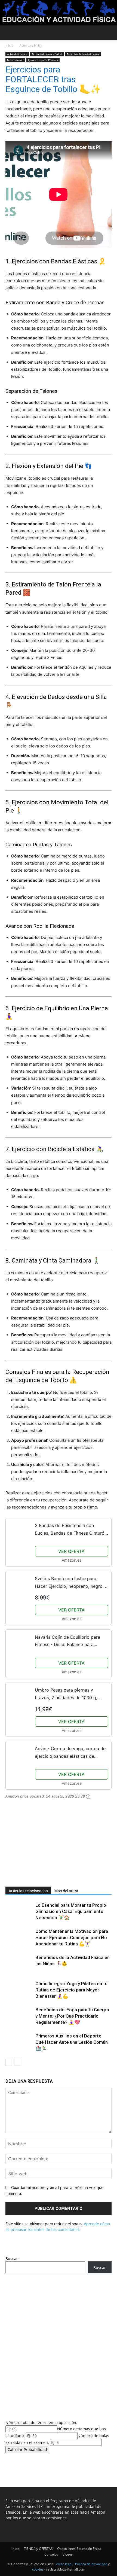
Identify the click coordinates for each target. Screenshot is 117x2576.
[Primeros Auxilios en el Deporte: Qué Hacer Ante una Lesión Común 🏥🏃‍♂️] (19, 2042)
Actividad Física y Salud (47, 54)
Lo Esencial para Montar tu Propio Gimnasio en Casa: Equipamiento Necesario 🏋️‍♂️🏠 (71, 1911)
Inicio (9, 45)
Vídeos (68, 2554)
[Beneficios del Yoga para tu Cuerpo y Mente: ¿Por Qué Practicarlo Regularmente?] (19, 2016)
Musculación (15, 60)
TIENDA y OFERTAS (38, 2549)
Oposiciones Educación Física (79, 2549)
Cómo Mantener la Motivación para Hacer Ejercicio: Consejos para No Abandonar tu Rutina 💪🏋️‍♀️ (72, 1938)
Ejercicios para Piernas (43, 60)
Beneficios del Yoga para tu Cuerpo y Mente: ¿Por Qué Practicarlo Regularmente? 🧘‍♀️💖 (72, 2016)
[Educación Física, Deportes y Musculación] (59, 13)
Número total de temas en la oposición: (41, 2423)
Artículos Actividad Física (83, 54)
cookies (38, 2569)
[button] (9, 32)
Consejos (51, 2554)
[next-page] (18, 2062)
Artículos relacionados (28, 1891)
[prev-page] (9, 2062)
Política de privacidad (91, 2564)
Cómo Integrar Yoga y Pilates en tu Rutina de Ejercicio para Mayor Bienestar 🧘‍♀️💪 (71, 1990)
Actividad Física (31, 45)
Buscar (12, 2259)
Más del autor (66, 1891)
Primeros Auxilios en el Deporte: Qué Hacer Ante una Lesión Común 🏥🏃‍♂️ (72, 2042)
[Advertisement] (46, 1846)
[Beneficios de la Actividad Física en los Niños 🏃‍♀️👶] (19, 1964)
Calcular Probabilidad (27, 2449)
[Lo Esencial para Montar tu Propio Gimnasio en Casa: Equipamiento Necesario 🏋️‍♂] (19, 1912)
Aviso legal (64, 2564)
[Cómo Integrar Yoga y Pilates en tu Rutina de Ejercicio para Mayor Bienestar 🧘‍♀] (19, 1990)
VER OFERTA (71, 1551)
